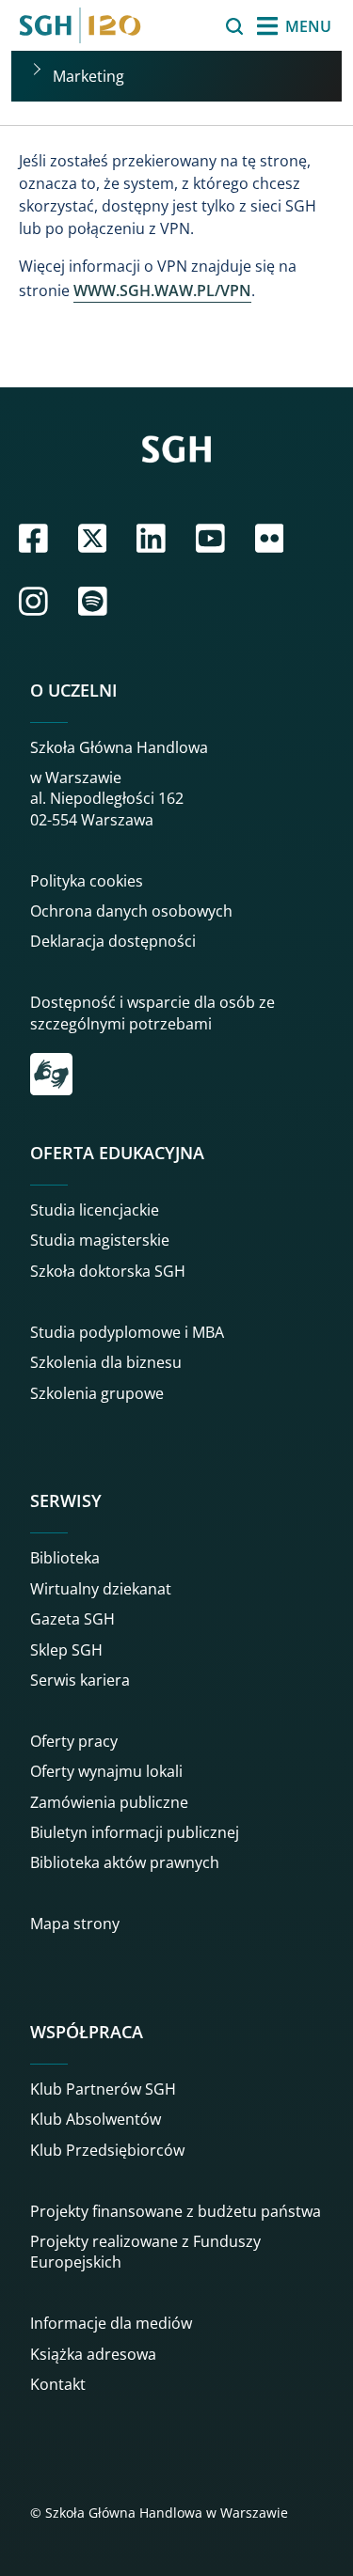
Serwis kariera (80, 1680)
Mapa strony (75, 1924)
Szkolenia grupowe (97, 1393)
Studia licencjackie (95, 1210)
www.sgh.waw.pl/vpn (162, 291)
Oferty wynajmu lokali (106, 1771)
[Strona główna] (80, 25)
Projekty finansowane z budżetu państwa (176, 2211)
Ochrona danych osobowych (131, 911)
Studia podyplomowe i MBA (127, 1332)
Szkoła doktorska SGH (108, 1271)
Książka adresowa (93, 2354)
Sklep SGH (66, 1650)
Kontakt (58, 2384)
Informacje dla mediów (111, 2323)
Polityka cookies (87, 881)
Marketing (88, 76)
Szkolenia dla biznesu (106, 1362)
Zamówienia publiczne (109, 1802)
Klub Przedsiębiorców (107, 2150)
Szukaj (187, 26)
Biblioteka (65, 1558)
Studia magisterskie (100, 1240)
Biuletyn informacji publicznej (135, 1832)
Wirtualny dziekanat (101, 1589)
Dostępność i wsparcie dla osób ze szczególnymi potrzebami (152, 1013)
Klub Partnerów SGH (103, 2089)
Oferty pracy (74, 1741)
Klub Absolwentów (96, 2119)
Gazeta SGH (72, 1619)
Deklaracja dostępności (113, 941)
